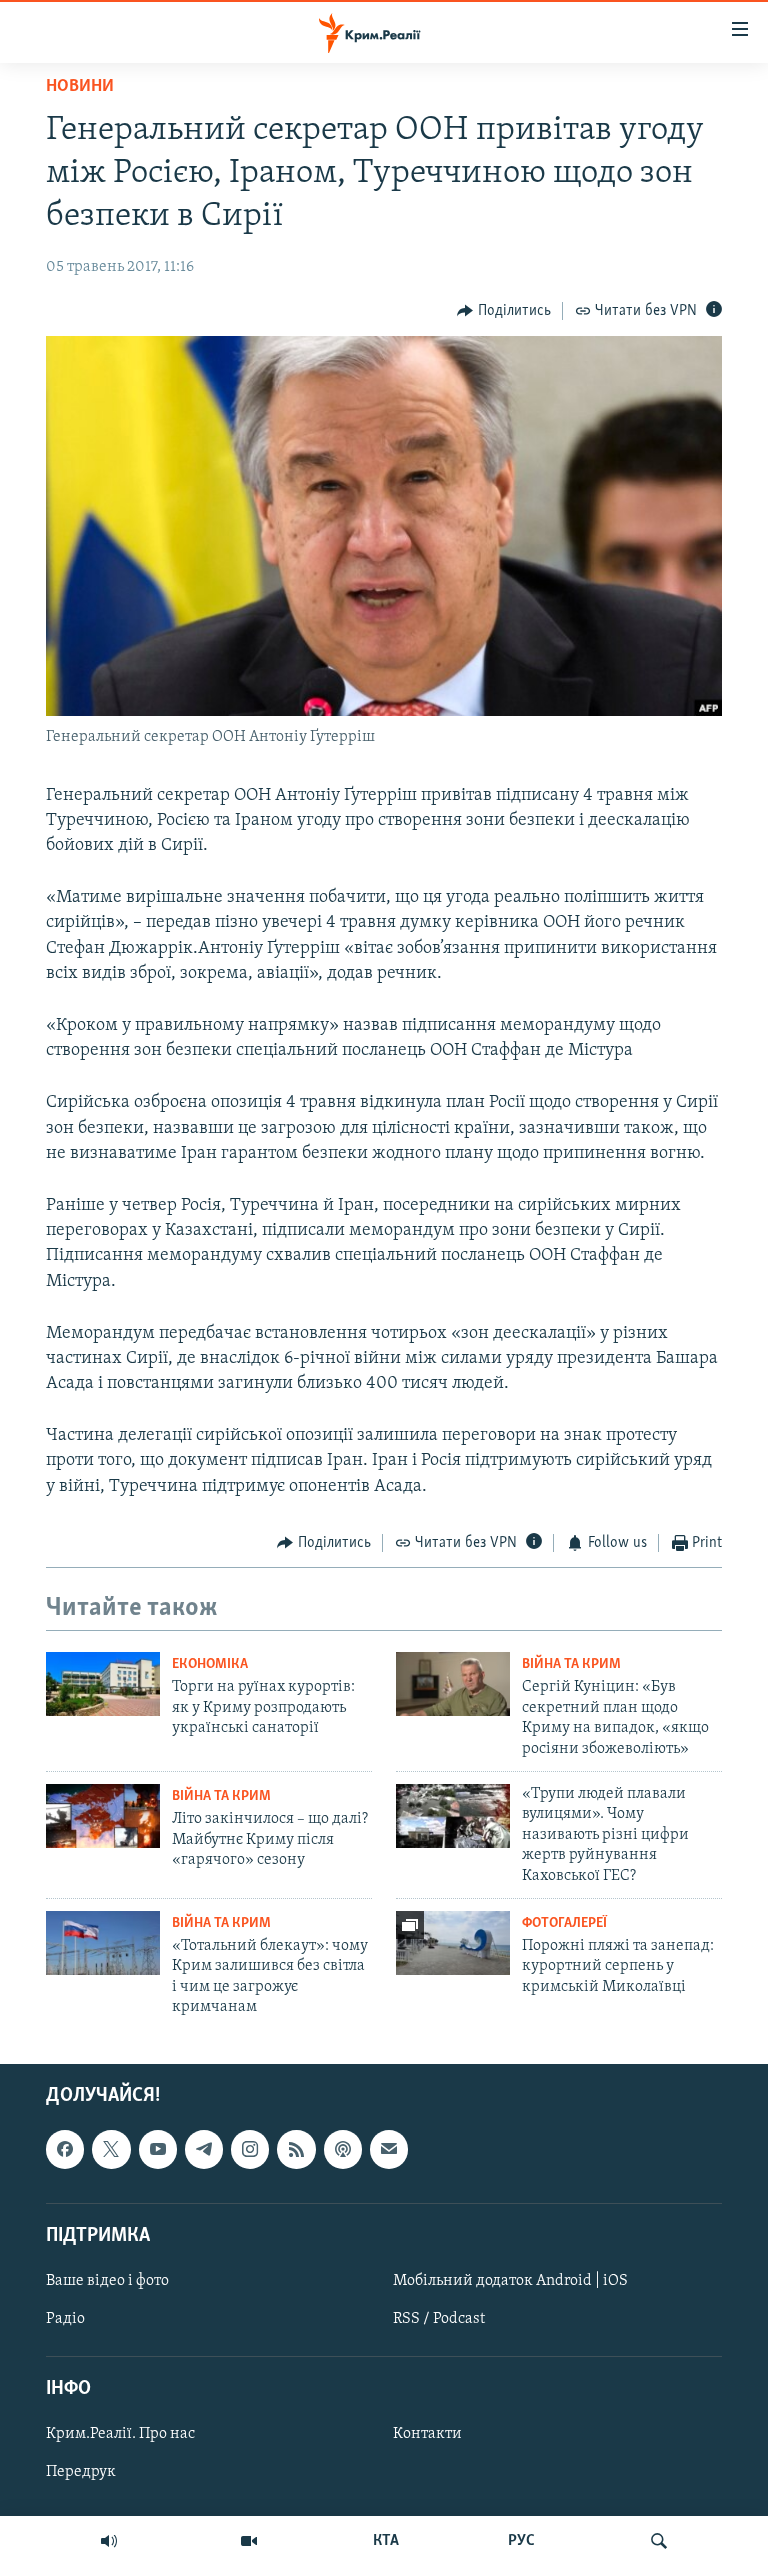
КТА (386, 2541)
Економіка (210, 1664)
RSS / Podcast (439, 2319)
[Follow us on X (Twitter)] (111, 2149)
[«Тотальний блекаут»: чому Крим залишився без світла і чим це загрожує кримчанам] (103, 1943)
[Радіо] (109, 2541)
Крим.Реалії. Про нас (120, 2434)
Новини (80, 87)
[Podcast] (343, 2149)
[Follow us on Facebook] (65, 2149)
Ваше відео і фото (107, 2281)
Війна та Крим (571, 1664)
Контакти (427, 2434)
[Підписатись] (389, 2149)
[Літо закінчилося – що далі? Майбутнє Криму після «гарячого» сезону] (103, 1816)
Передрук (81, 2472)
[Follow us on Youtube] (158, 2149)
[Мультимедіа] (249, 2541)
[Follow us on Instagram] (250, 2149)
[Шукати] (659, 2541)
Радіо (65, 2319)
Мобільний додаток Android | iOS (510, 2281)
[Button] (504, 311)
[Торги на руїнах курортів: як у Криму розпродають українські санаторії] (103, 1684)
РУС (521, 2541)
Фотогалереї (564, 1923)
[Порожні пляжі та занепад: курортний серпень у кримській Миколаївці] (453, 1943)
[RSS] (296, 2149)
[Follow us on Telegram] (204, 2149)
